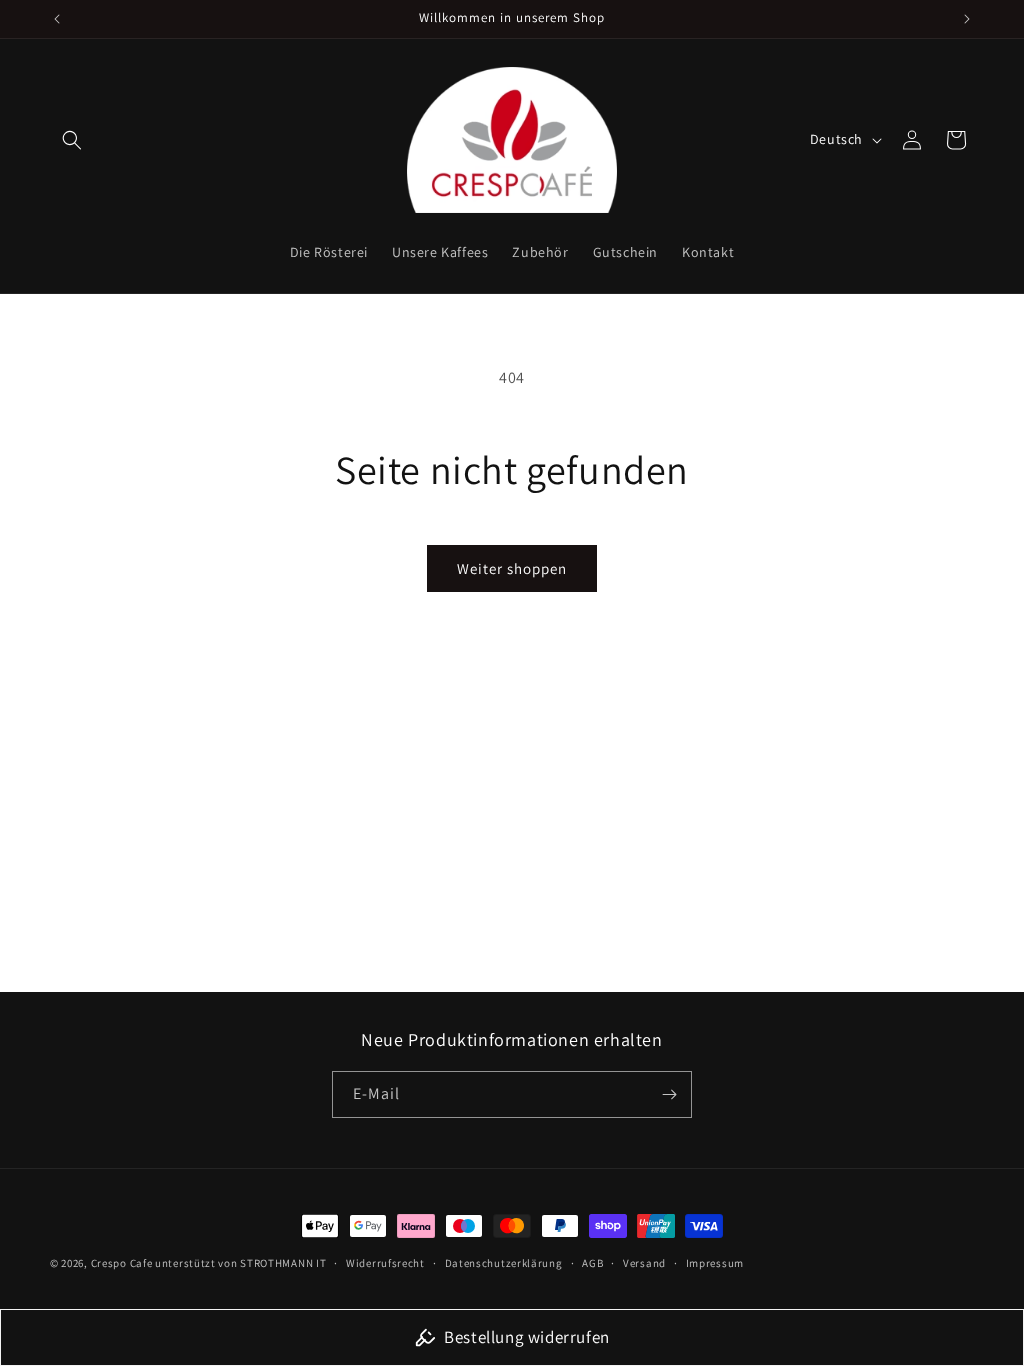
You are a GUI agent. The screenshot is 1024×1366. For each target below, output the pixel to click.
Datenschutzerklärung (504, 1263)
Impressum (715, 1263)
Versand (644, 1263)
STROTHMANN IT (283, 1263)
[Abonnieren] (669, 1094)
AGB (592, 1263)
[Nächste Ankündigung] (967, 19)
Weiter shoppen (512, 568)
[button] (72, 140)
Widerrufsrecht (385, 1263)
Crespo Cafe (122, 1263)
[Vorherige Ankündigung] (57, 19)
